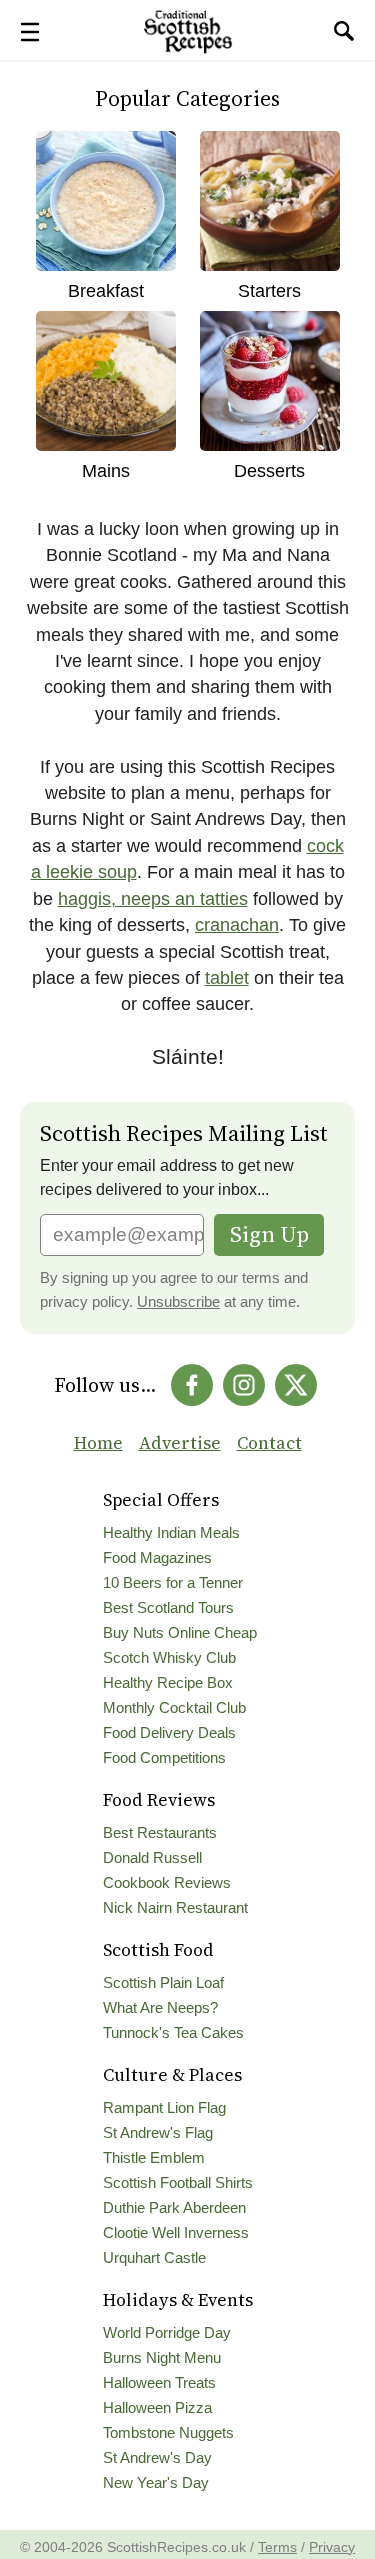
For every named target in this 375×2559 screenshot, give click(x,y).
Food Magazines (157, 1558)
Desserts (269, 471)
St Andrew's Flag (158, 2133)
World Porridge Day (167, 2333)
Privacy (332, 2547)
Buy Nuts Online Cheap (180, 1633)
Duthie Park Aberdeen (174, 2208)
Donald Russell (152, 1858)
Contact (269, 1443)
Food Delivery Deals (169, 1733)
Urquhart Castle (154, 2258)
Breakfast (106, 291)
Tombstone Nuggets (168, 2433)
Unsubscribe (178, 1302)
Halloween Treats (159, 2383)
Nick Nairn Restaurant (175, 1908)
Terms (277, 2547)
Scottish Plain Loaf (163, 1983)
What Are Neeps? (160, 2008)
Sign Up (269, 1234)
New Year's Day (156, 2483)
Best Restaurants (160, 1833)
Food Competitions (164, 1758)
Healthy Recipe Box (168, 1683)
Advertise (180, 1443)
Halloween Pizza (157, 2408)
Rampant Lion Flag (164, 2108)
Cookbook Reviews (167, 1883)
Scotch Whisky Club (169, 1658)
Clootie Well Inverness (176, 2233)
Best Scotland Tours (168, 1608)
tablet (227, 978)
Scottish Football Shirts (178, 2183)
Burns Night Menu (162, 2358)
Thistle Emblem (154, 2158)
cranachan (237, 925)
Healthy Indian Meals (171, 1533)
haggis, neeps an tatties (153, 899)
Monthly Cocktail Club (174, 1708)
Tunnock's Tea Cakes (173, 2033)
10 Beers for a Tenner (173, 1583)
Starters (269, 291)
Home (98, 1443)
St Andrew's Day (157, 2458)
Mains (106, 471)
